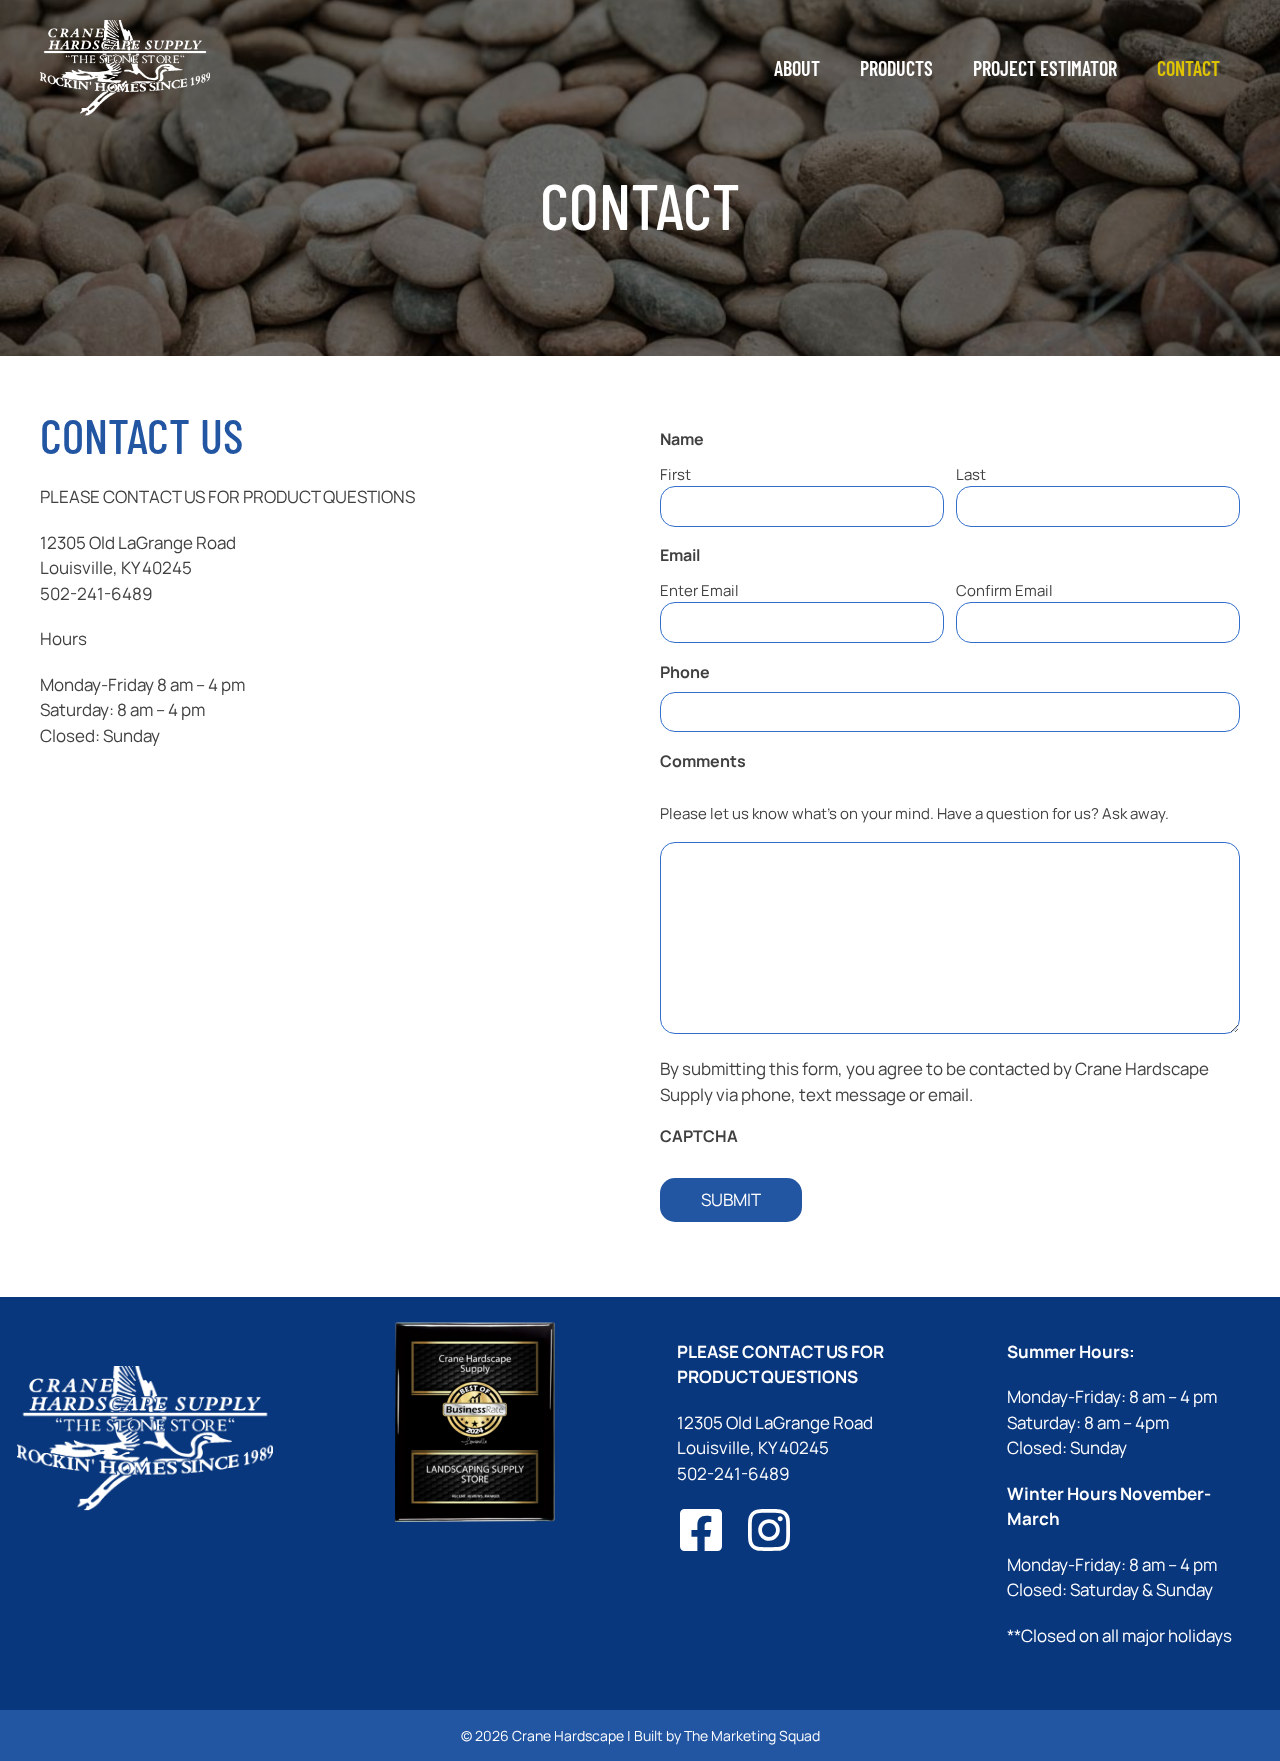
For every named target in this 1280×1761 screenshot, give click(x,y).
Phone (685, 672)
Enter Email (699, 590)
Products (896, 68)
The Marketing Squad (752, 1735)
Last (971, 474)
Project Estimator (1045, 68)
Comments (738, 761)
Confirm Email (1004, 590)
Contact (1188, 68)
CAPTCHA (699, 1136)
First (675, 474)
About (797, 68)
